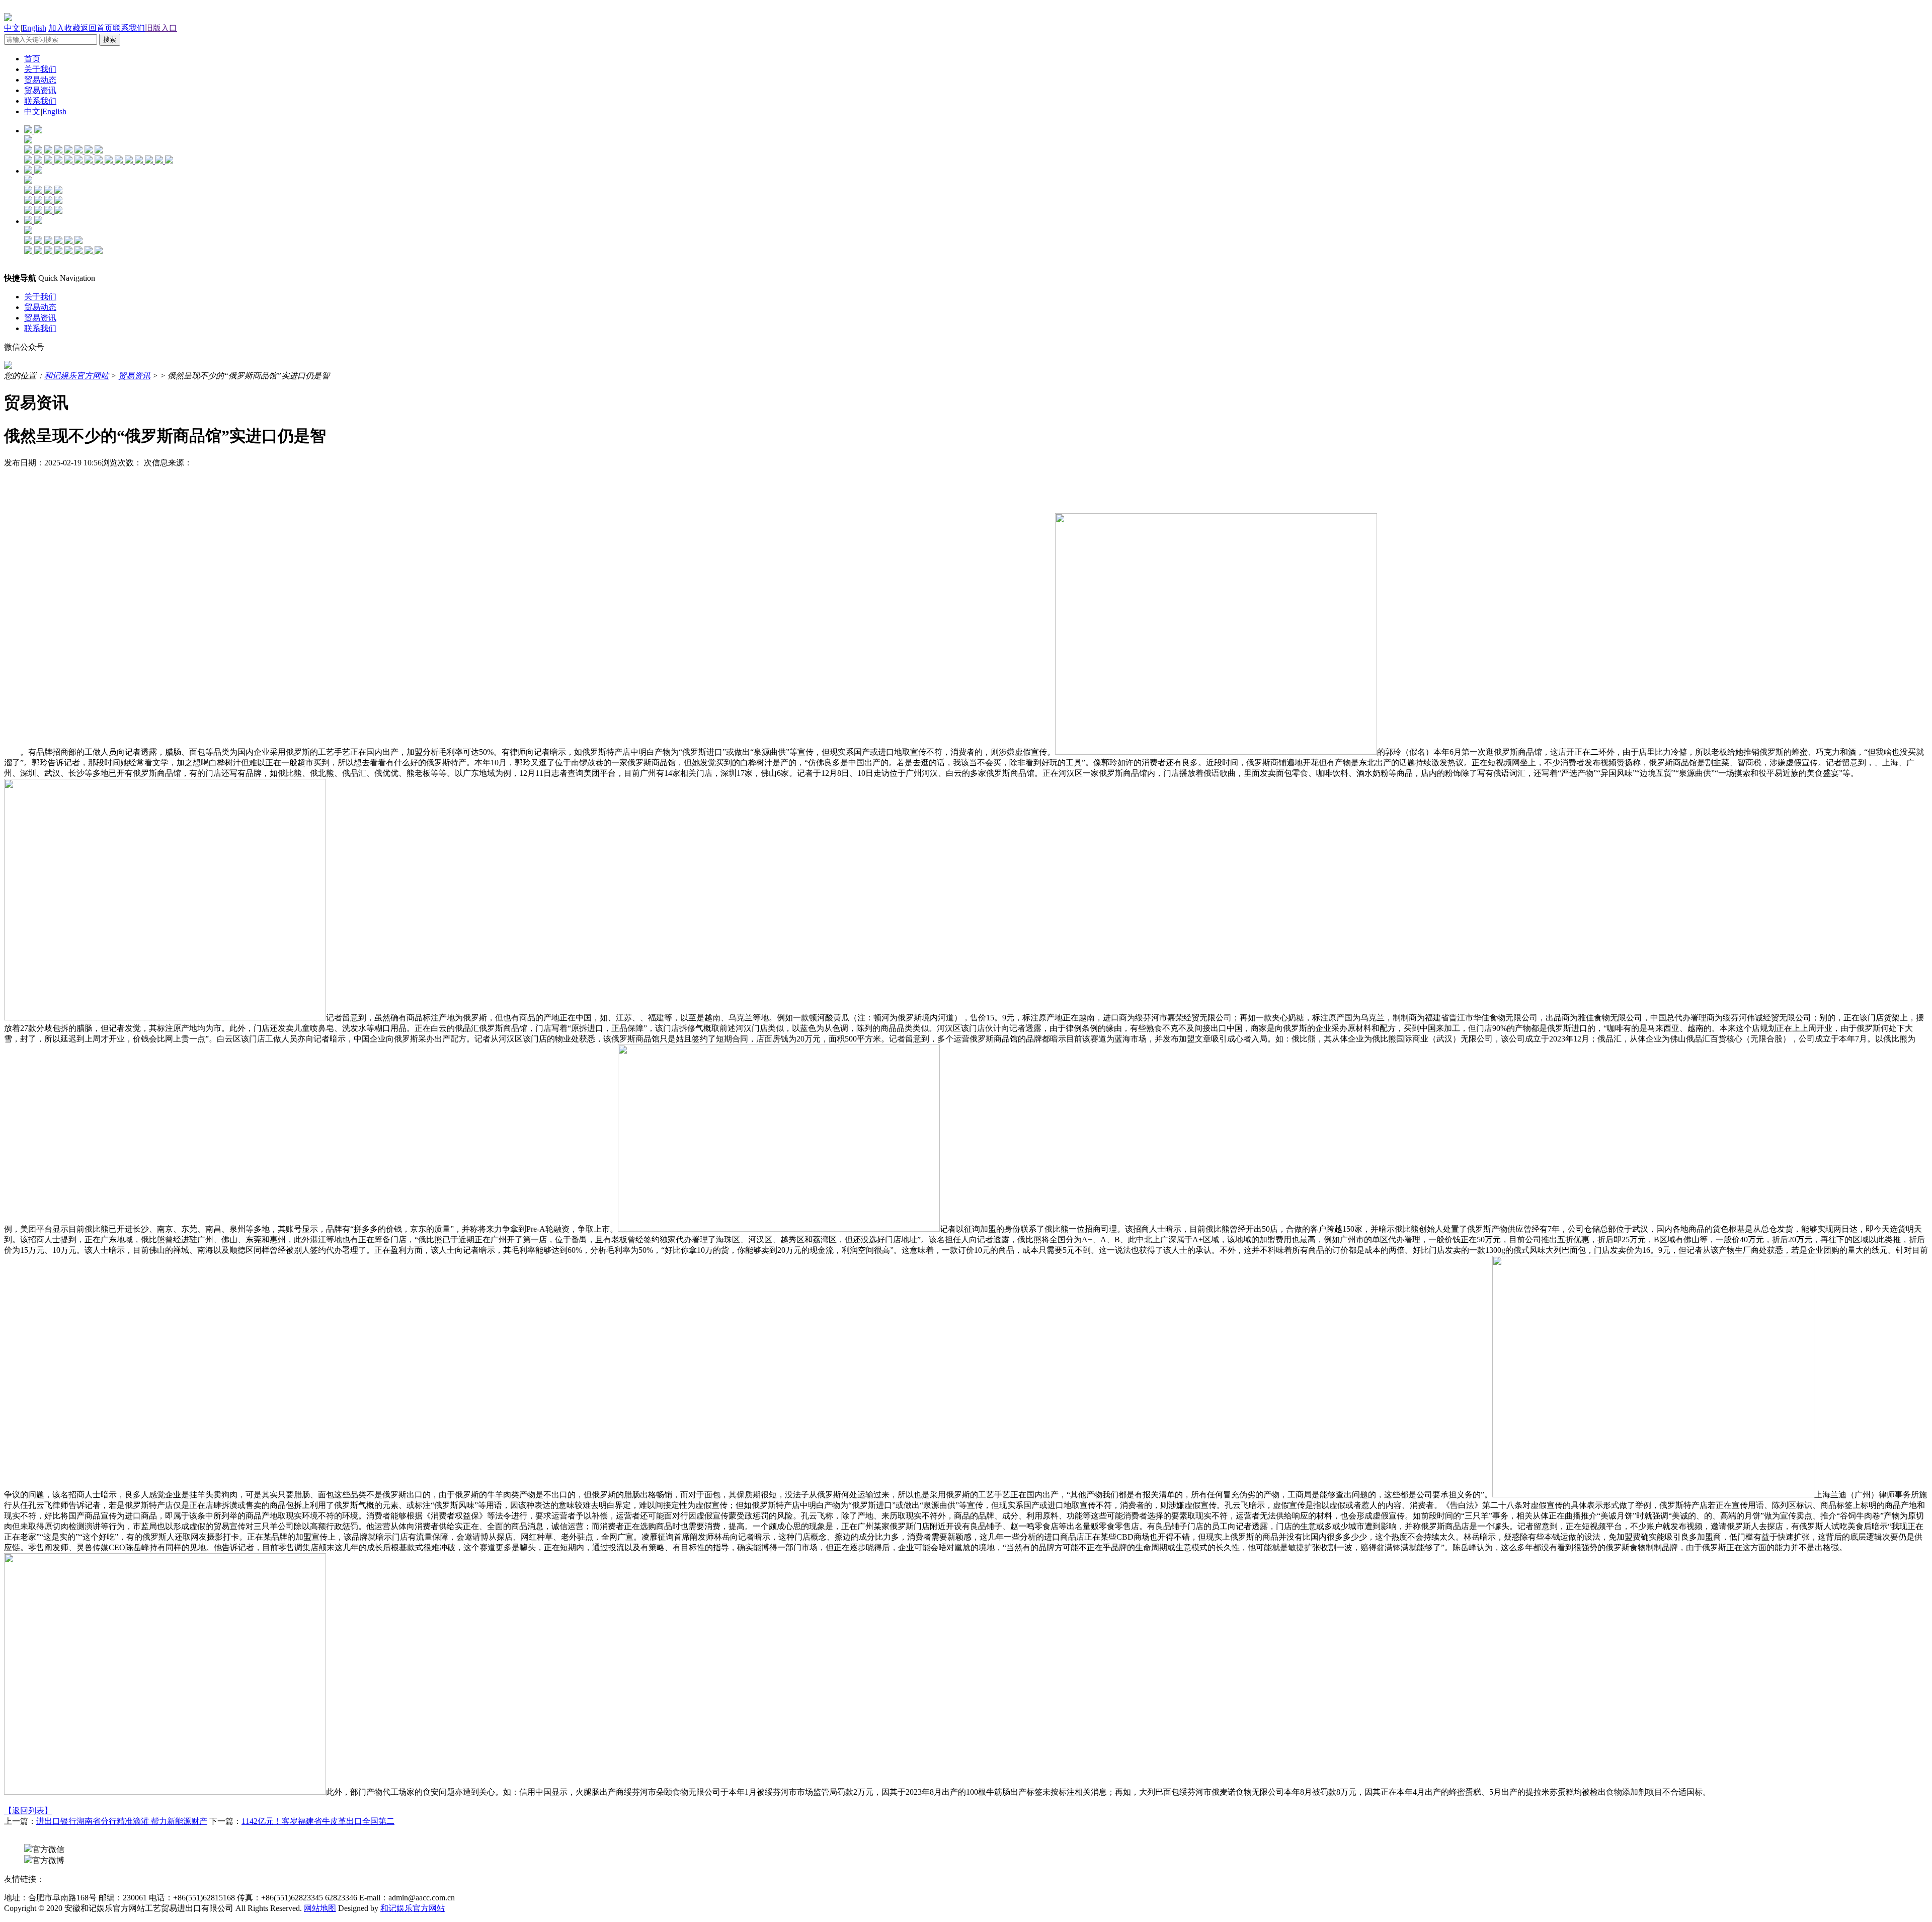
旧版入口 (161, 28)
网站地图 (320, 1908)
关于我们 (40, 69)
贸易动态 (40, 80)
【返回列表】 (28, 1811)
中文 (12, 28)
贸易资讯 (40, 90)
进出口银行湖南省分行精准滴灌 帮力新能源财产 (122, 1821)
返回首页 (97, 28)
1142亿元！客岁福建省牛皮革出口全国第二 (318, 1821)
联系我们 (129, 28)
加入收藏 (64, 28)
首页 (32, 59)
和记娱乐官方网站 (76, 376)
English (34, 28)
